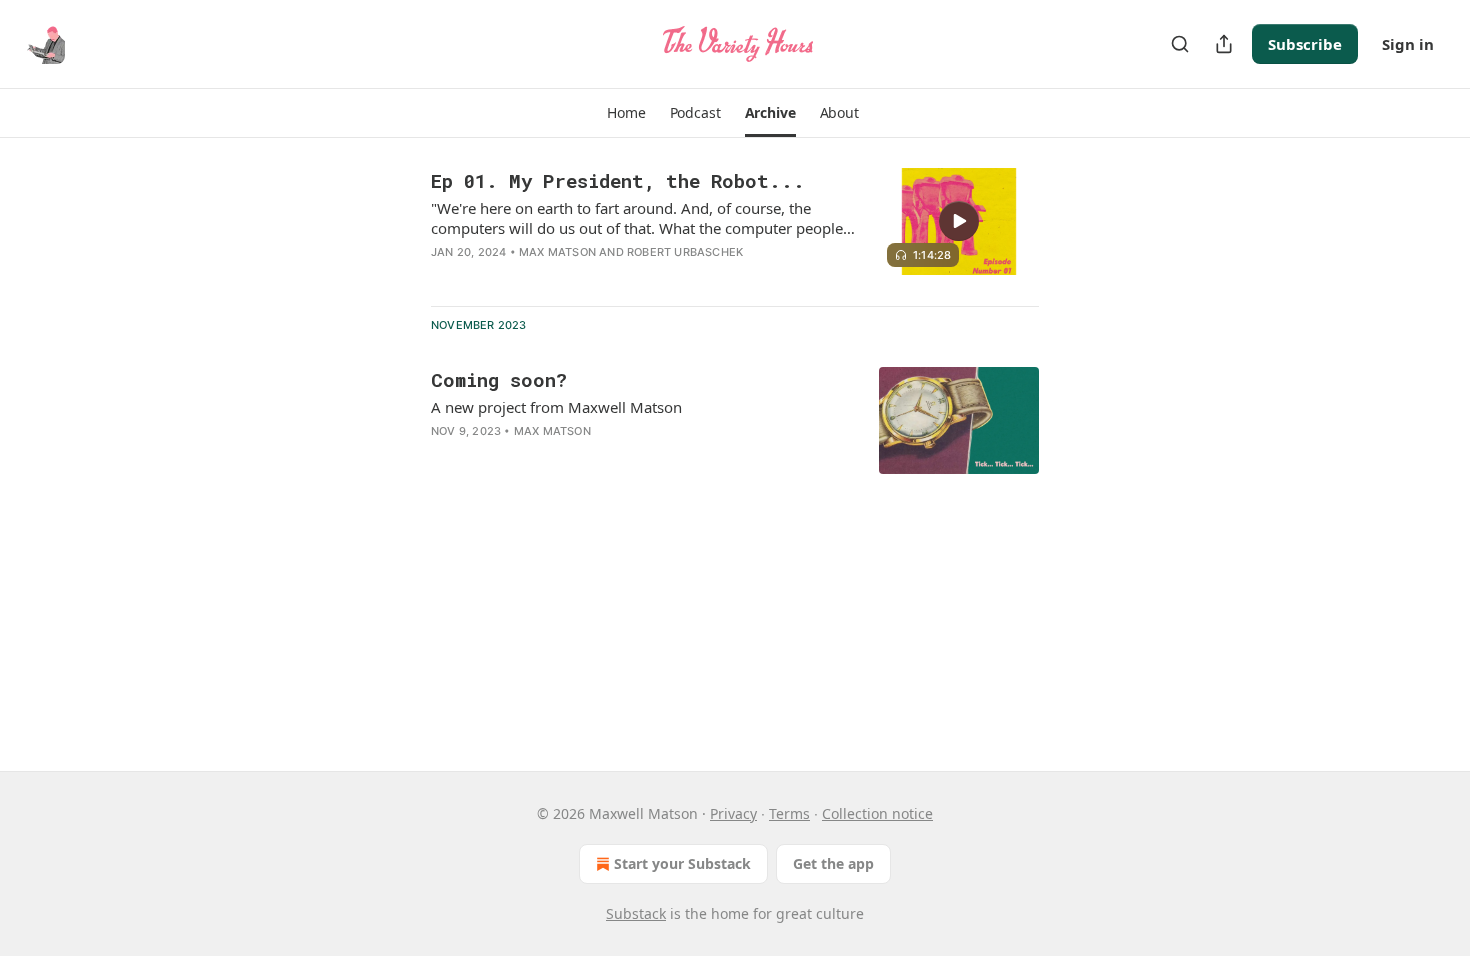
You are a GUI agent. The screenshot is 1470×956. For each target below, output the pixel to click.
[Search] (1180, 44)
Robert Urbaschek (685, 252)
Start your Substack (682, 863)
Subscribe (1305, 44)
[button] (626, 113)
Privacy (733, 813)
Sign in (1408, 44)
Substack (636, 913)
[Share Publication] (1224, 44)
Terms (789, 813)
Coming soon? (499, 379)
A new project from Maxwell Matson (556, 407)
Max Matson (557, 252)
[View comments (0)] (581, 278)
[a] (959, 221)
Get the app (833, 863)
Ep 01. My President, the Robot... (618, 180)
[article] (735, 229)
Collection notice (877, 813)
